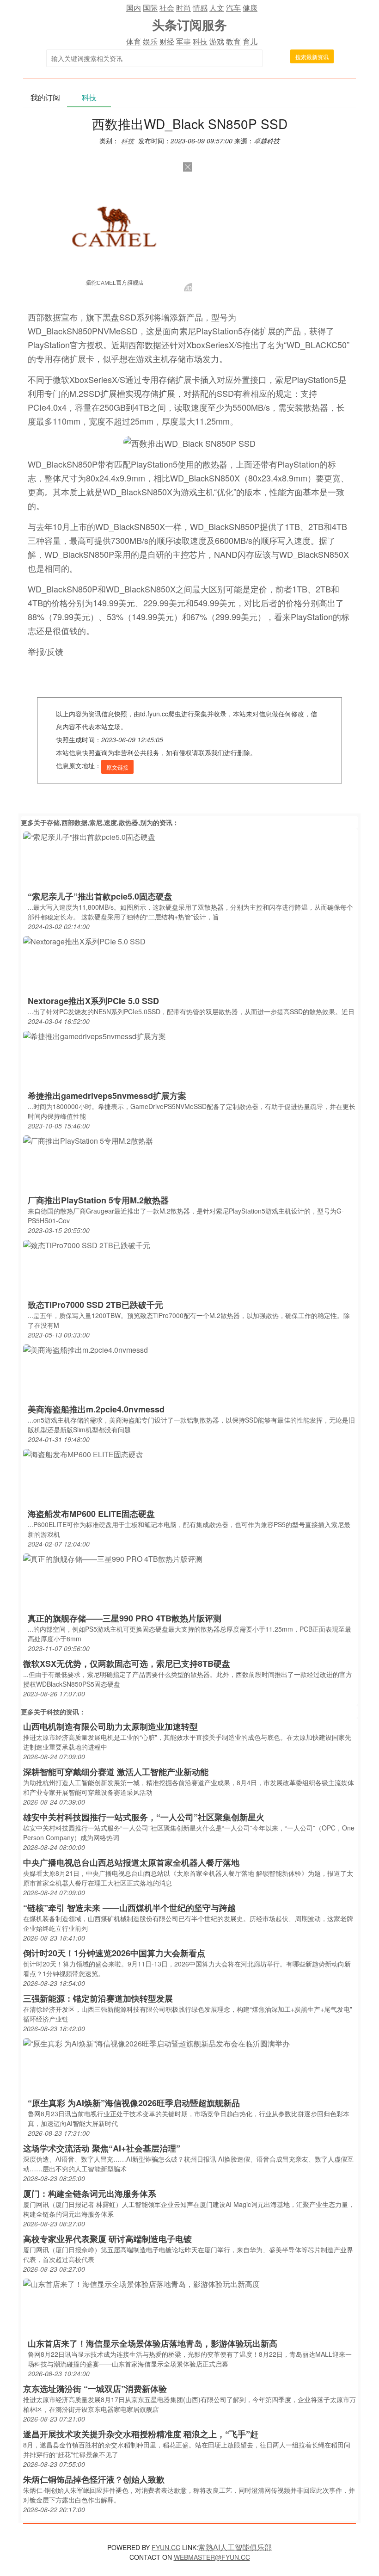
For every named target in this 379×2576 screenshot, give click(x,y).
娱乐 (150, 41)
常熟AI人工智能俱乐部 (235, 2547)
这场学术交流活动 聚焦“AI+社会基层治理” (102, 2148)
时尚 (183, 8)
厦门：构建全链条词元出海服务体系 (90, 2194)
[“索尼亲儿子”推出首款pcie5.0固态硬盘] (89, 836)
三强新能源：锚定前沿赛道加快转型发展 (98, 1998)
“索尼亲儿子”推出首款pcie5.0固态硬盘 (100, 896)
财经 (167, 41)
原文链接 (117, 767)
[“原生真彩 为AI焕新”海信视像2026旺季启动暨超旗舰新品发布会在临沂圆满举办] (156, 2043)
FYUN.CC (166, 2547)
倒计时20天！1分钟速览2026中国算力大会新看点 (114, 1953)
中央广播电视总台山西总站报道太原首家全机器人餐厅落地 (131, 1862)
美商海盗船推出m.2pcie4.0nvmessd (96, 1409)
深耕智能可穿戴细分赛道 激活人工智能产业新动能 (116, 1772)
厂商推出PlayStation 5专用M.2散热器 (98, 1200)
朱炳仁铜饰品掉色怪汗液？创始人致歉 (94, 2479)
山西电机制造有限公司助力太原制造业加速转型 (110, 1726)
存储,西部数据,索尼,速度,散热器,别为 (100, 822)
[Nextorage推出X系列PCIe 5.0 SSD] (84, 941)
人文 (217, 8)
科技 (200, 41)
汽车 (233, 8)
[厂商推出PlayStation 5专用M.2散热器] (88, 1140)
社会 (167, 8)
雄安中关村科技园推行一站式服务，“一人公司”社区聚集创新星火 (144, 1817)
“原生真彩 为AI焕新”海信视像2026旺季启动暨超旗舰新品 (134, 2103)
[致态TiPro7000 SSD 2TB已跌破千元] (87, 1245)
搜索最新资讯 (312, 57)
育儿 (250, 41)
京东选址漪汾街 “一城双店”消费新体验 (95, 2389)
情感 (200, 8)
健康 (250, 8)
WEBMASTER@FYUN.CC (212, 2557)
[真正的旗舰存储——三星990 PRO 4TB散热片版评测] (113, 1558)
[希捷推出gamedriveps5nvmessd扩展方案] (95, 1036)
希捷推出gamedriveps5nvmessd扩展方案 (107, 1096)
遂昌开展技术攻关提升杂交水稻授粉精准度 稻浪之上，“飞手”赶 (141, 2434)
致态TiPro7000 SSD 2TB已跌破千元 (95, 1305)
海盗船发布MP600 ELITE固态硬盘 (91, 1514)
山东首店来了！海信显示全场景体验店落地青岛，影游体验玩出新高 (153, 2343)
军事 (183, 41)
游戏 (217, 41)
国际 (150, 8)
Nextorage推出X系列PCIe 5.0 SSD (93, 1001)
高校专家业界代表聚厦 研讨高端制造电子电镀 (107, 2239)
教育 (233, 41)
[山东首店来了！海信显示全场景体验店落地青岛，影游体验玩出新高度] (141, 2283)
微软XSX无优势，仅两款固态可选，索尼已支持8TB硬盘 (127, 1664)
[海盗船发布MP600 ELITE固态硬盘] (83, 1454)
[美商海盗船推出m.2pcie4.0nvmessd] (86, 1349)
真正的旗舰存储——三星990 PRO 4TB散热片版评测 (125, 1618)
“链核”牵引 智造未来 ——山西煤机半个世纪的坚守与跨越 (129, 1908)
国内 (134, 8)
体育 (134, 41)
